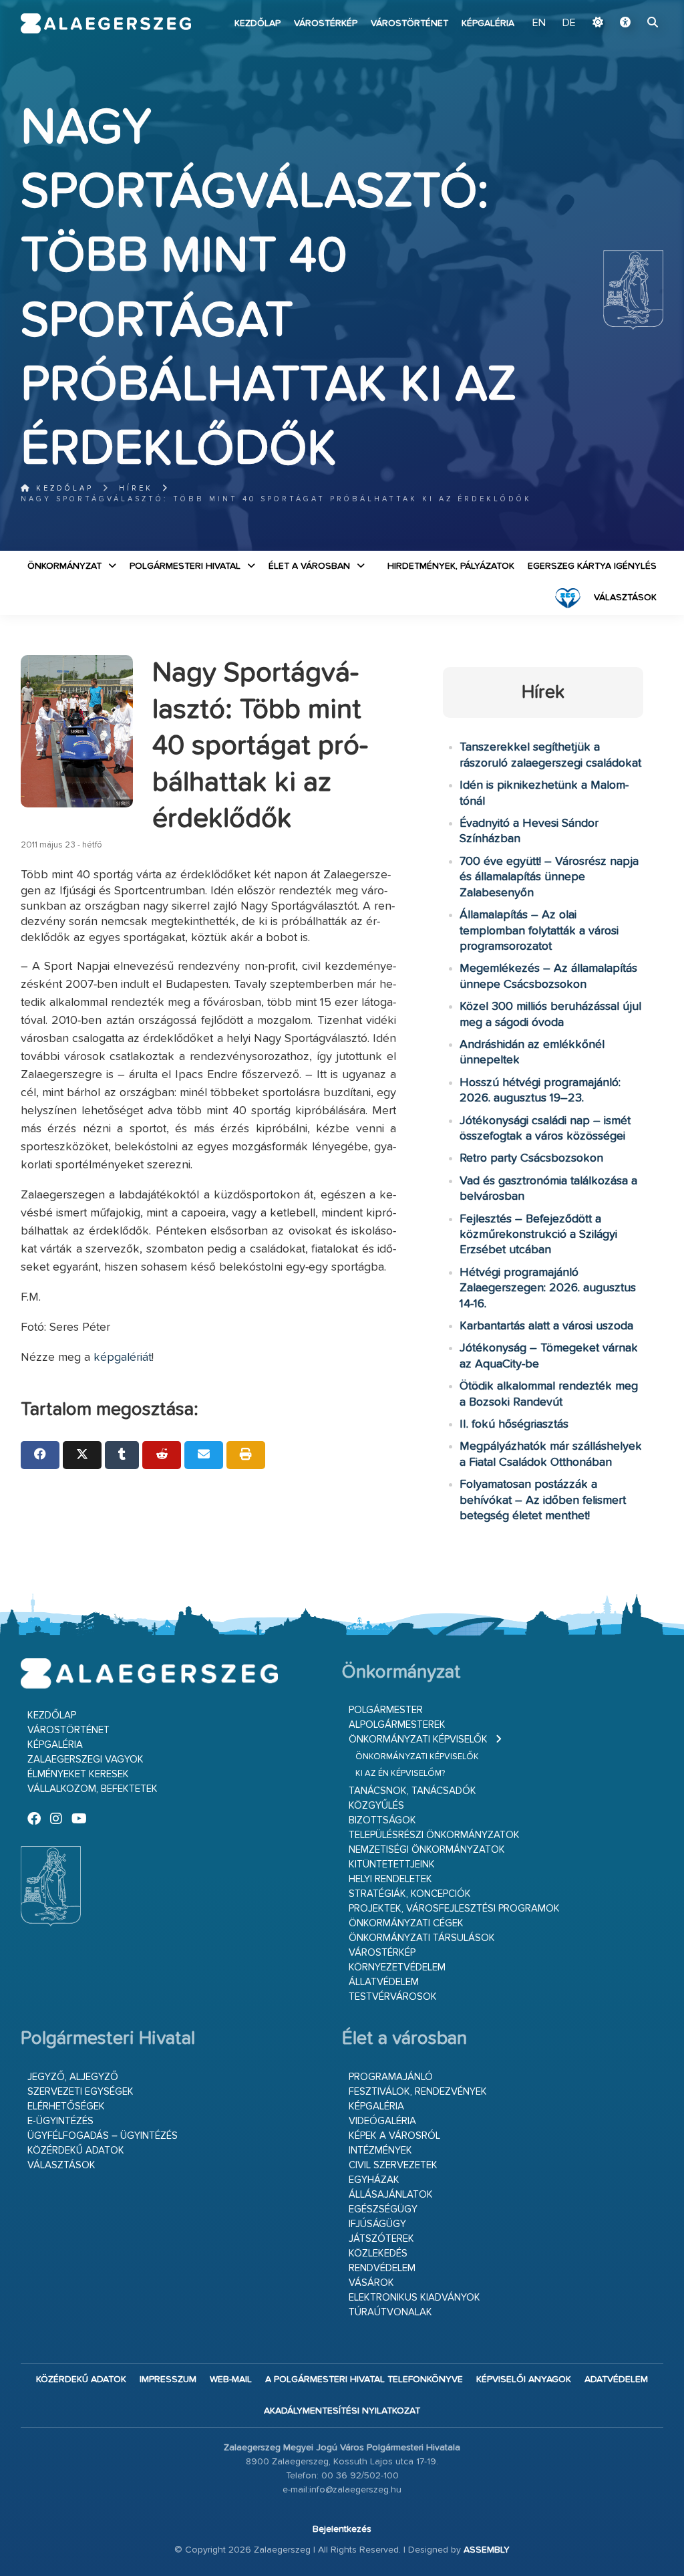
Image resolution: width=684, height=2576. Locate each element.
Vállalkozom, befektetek (93, 1789)
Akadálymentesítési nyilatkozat (342, 2411)
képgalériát (123, 1358)
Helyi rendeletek (390, 1879)
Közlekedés (378, 2253)
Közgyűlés (376, 1806)
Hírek (136, 488)
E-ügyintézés (60, 2121)
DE (569, 23)
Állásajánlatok (391, 2195)
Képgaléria (488, 23)
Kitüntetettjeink (392, 1864)
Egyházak (374, 2180)
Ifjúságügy (377, 2224)
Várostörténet (409, 23)
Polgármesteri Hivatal (185, 566)
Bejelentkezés (342, 2529)
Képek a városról (394, 2136)
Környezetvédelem (397, 1967)
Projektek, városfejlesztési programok (454, 1909)
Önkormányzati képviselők (418, 1740)
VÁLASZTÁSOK (625, 598)
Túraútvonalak (390, 2312)
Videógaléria (382, 2121)
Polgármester (386, 1710)
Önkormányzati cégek (406, 1923)
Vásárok (371, 2283)
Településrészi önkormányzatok (434, 1835)
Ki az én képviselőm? (400, 1774)
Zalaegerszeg (106, 23)
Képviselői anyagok (524, 2379)
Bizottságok (382, 1820)
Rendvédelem (382, 2268)
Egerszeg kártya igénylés (592, 566)
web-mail (231, 2379)
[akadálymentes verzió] (625, 23)
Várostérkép (326, 23)
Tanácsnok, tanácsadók (412, 1791)
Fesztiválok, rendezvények (418, 2092)
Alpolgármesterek (397, 1725)
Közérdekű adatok (76, 2151)
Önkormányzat (64, 566)
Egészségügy (383, 2209)
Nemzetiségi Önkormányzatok (427, 1850)
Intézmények (380, 2151)
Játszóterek (381, 2239)
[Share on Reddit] (162, 1455)
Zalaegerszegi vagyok (85, 1760)
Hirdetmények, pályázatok (451, 566)
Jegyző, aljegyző (73, 2077)
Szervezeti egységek (80, 2092)
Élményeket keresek (78, 1774)
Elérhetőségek (66, 2106)
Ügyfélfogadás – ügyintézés (103, 2136)
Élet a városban (309, 566)
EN (539, 23)
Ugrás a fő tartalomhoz (630, 6)
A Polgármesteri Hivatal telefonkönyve (364, 2379)
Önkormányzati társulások (422, 1938)
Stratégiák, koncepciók (410, 1894)
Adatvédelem (616, 2379)
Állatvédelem (384, 1982)
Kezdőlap (258, 23)
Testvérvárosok (393, 1997)
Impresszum (168, 2379)
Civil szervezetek (393, 2165)
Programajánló (391, 2077)
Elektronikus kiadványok (414, 2298)
